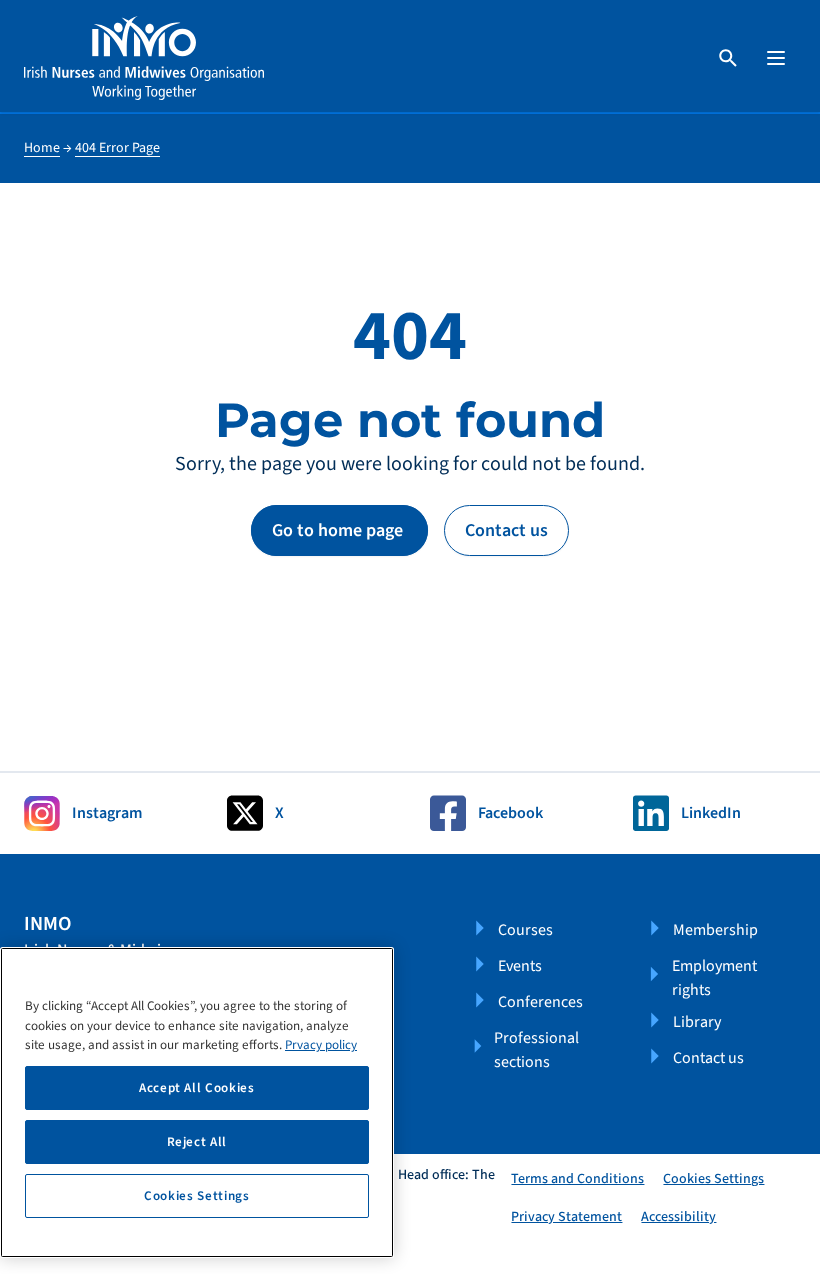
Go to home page (339, 530)
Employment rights (714, 978)
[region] (197, 1102)
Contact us (506, 530)
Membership (715, 930)
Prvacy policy (321, 1045)
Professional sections (536, 1050)
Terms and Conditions (577, 1179)
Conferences (540, 1002)
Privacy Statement (566, 1217)
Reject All (197, 1142)
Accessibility (678, 1217)
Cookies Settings (713, 1179)
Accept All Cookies (197, 1088)
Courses (525, 930)
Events (520, 966)
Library (697, 1022)
